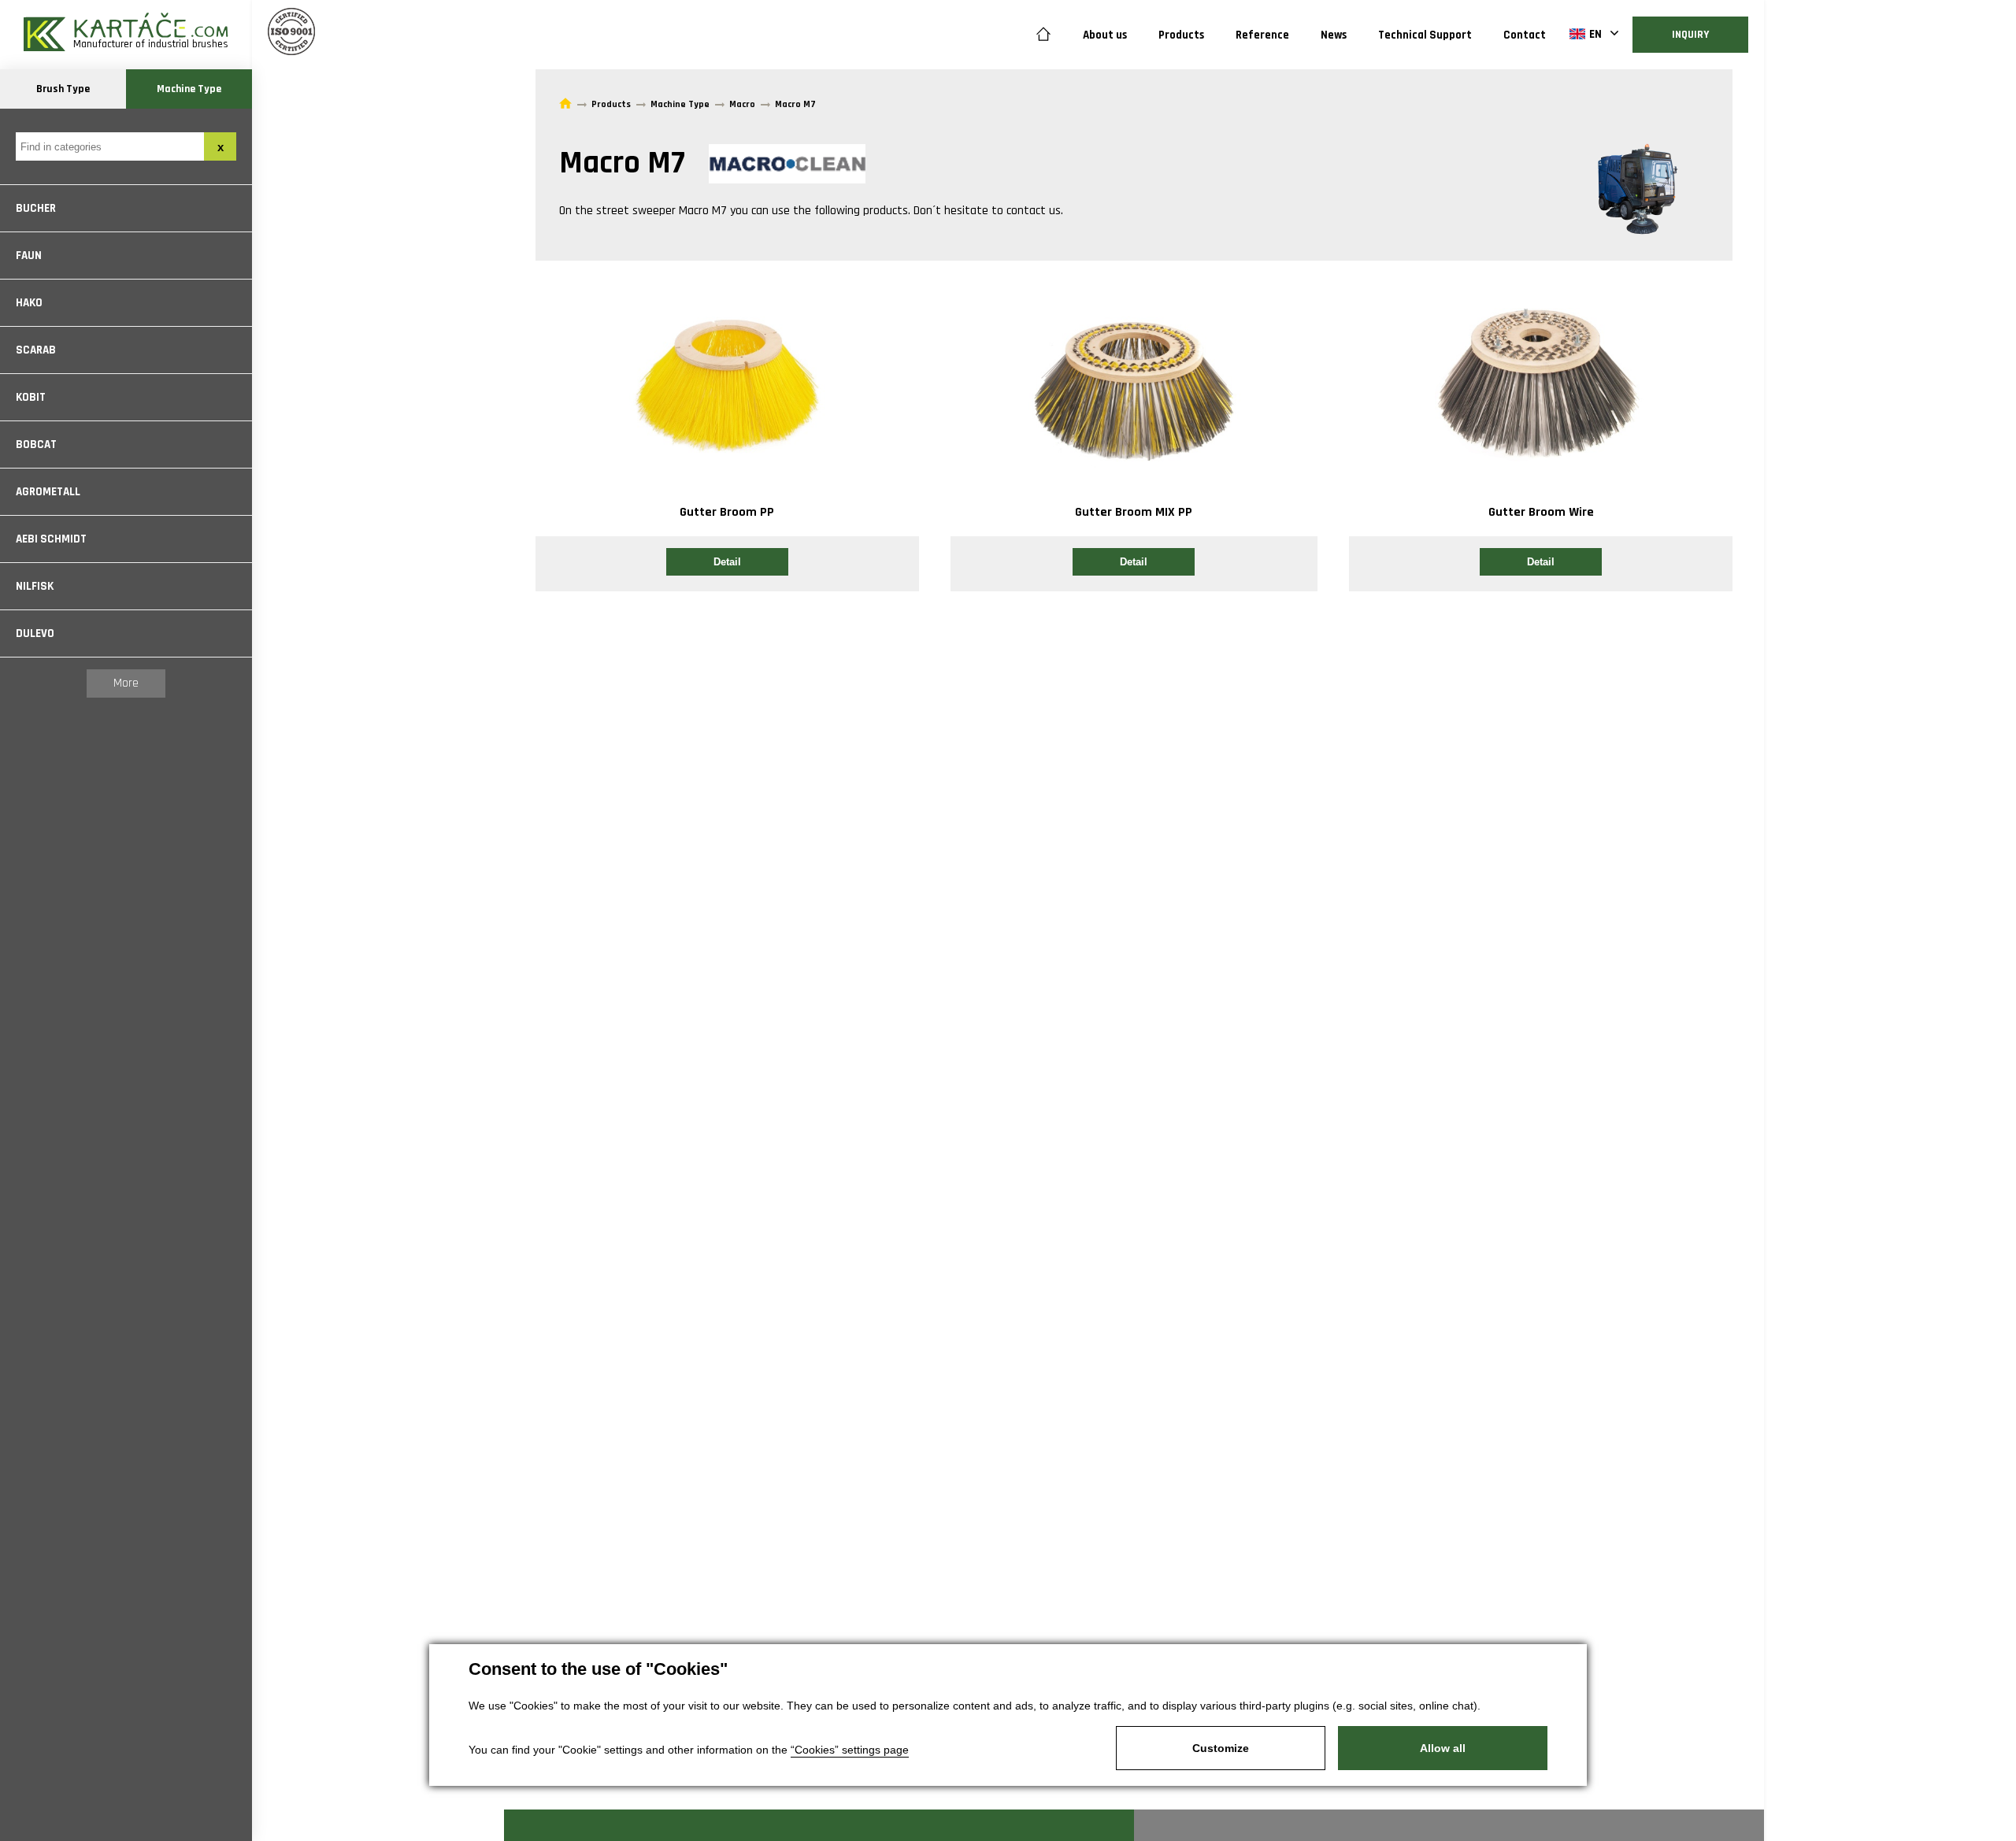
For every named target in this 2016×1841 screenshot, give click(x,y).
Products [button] (1181, 35)
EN (1595, 34)
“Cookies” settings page (850, 1750)
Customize (1221, 1748)
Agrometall (48, 492)
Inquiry (1690, 35)
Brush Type (63, 89)
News (1334, 35)
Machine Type (189, 89)
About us (1105, 35)
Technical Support (1425, 35)
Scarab (36, 350)
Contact (1525, 35)
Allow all (1443, 1748)
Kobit (31, 397)
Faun (29, 256)
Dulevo (35, 633)
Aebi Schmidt (51, 539)
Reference (1262, 35)
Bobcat (36, 445)
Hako (29, 303)
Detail (727, 562)
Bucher (36, 208)
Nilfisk (35, 586)
